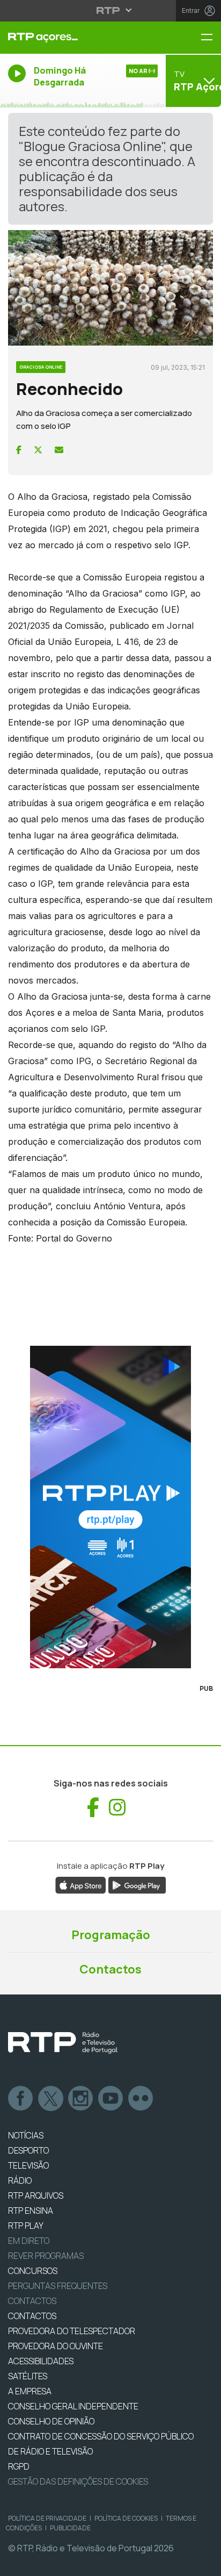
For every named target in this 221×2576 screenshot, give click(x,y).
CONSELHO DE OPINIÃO (51, 2421)
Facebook (21, 2099)
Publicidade (70, 2528)
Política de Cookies (126, 2518)
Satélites (28, 2376)
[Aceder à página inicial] (74, 38)
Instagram (81, 2099)
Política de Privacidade (47, 2518)
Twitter (51, 2099)
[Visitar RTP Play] (110, 1507)
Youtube (111, 2099)
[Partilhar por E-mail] (59, 450)
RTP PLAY (26, 2226)
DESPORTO (28, 2150)
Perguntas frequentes (58, 2286)
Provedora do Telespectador (72, 2331)
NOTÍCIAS (26, 2135)
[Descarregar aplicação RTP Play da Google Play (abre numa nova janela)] (137, 1884)
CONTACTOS (32, 2316)
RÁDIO (20, 2180)
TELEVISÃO (28, 2165)
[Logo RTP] (63, 2043)
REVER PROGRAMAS (46, 2256)
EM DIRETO (29, 2241)
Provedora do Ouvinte (56, 2346)
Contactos (110, 1969)
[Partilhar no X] (38, 450)
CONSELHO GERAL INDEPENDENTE (73, 2406)
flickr (141, 2099)
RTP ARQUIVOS (36, 2195)
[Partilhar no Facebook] (19, 450)
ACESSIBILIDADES (41, 2361)
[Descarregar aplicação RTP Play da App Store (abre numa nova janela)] (81, 1884)
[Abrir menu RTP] (111, 10)
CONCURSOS (33, 2271)
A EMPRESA (30, 2391)
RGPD (19, 2466)
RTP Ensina (31, 2211)
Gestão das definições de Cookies (78, 2481)
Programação (111, 1935)
